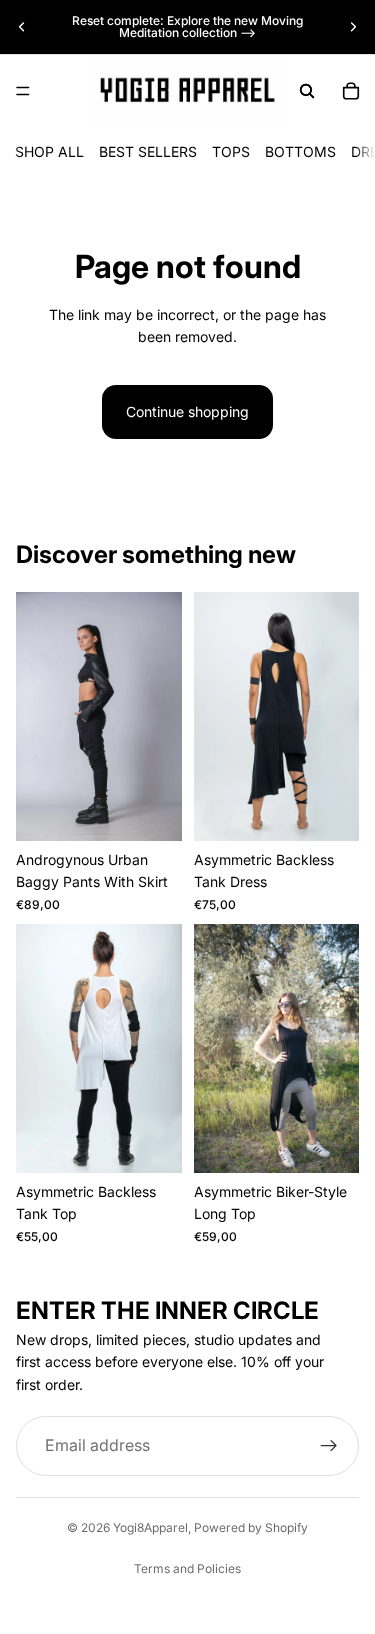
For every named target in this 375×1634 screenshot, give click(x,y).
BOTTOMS (300, 151)
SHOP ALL (49, 151)
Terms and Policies (187, 1568)
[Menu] (23, 91)
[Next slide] (353, 27)
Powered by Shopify (251, 1527)
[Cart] (351, 91)
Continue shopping (187, 411)
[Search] (307, 91)
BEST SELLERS (148, 151)
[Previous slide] (22, 27)
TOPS (231, 151)
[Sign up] (329, 1446)
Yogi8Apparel (150, 1527)
